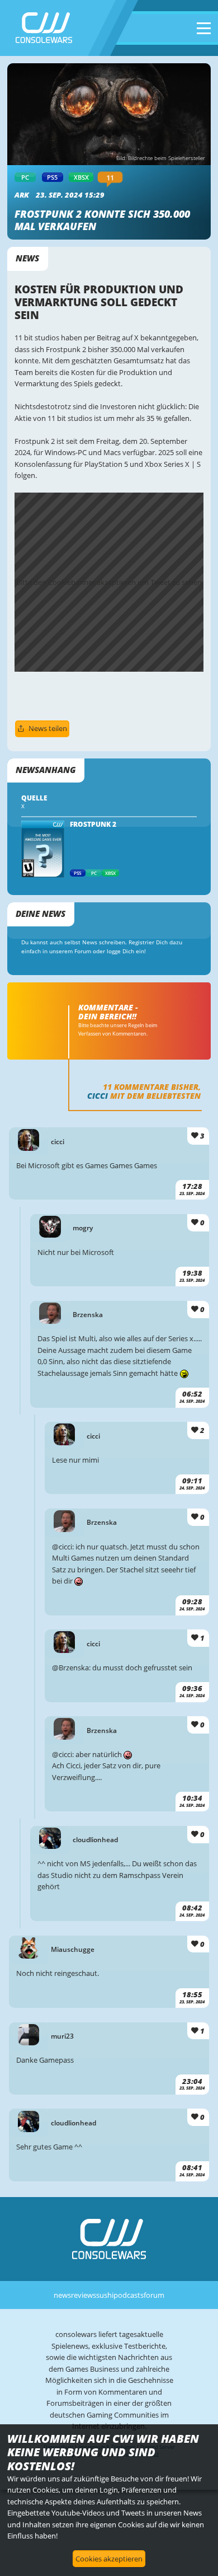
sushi (105, 2295)
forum (154, 2295)
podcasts (129, 2295)
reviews (84, 2295)
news (62, 2295)
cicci (98, 1096)
